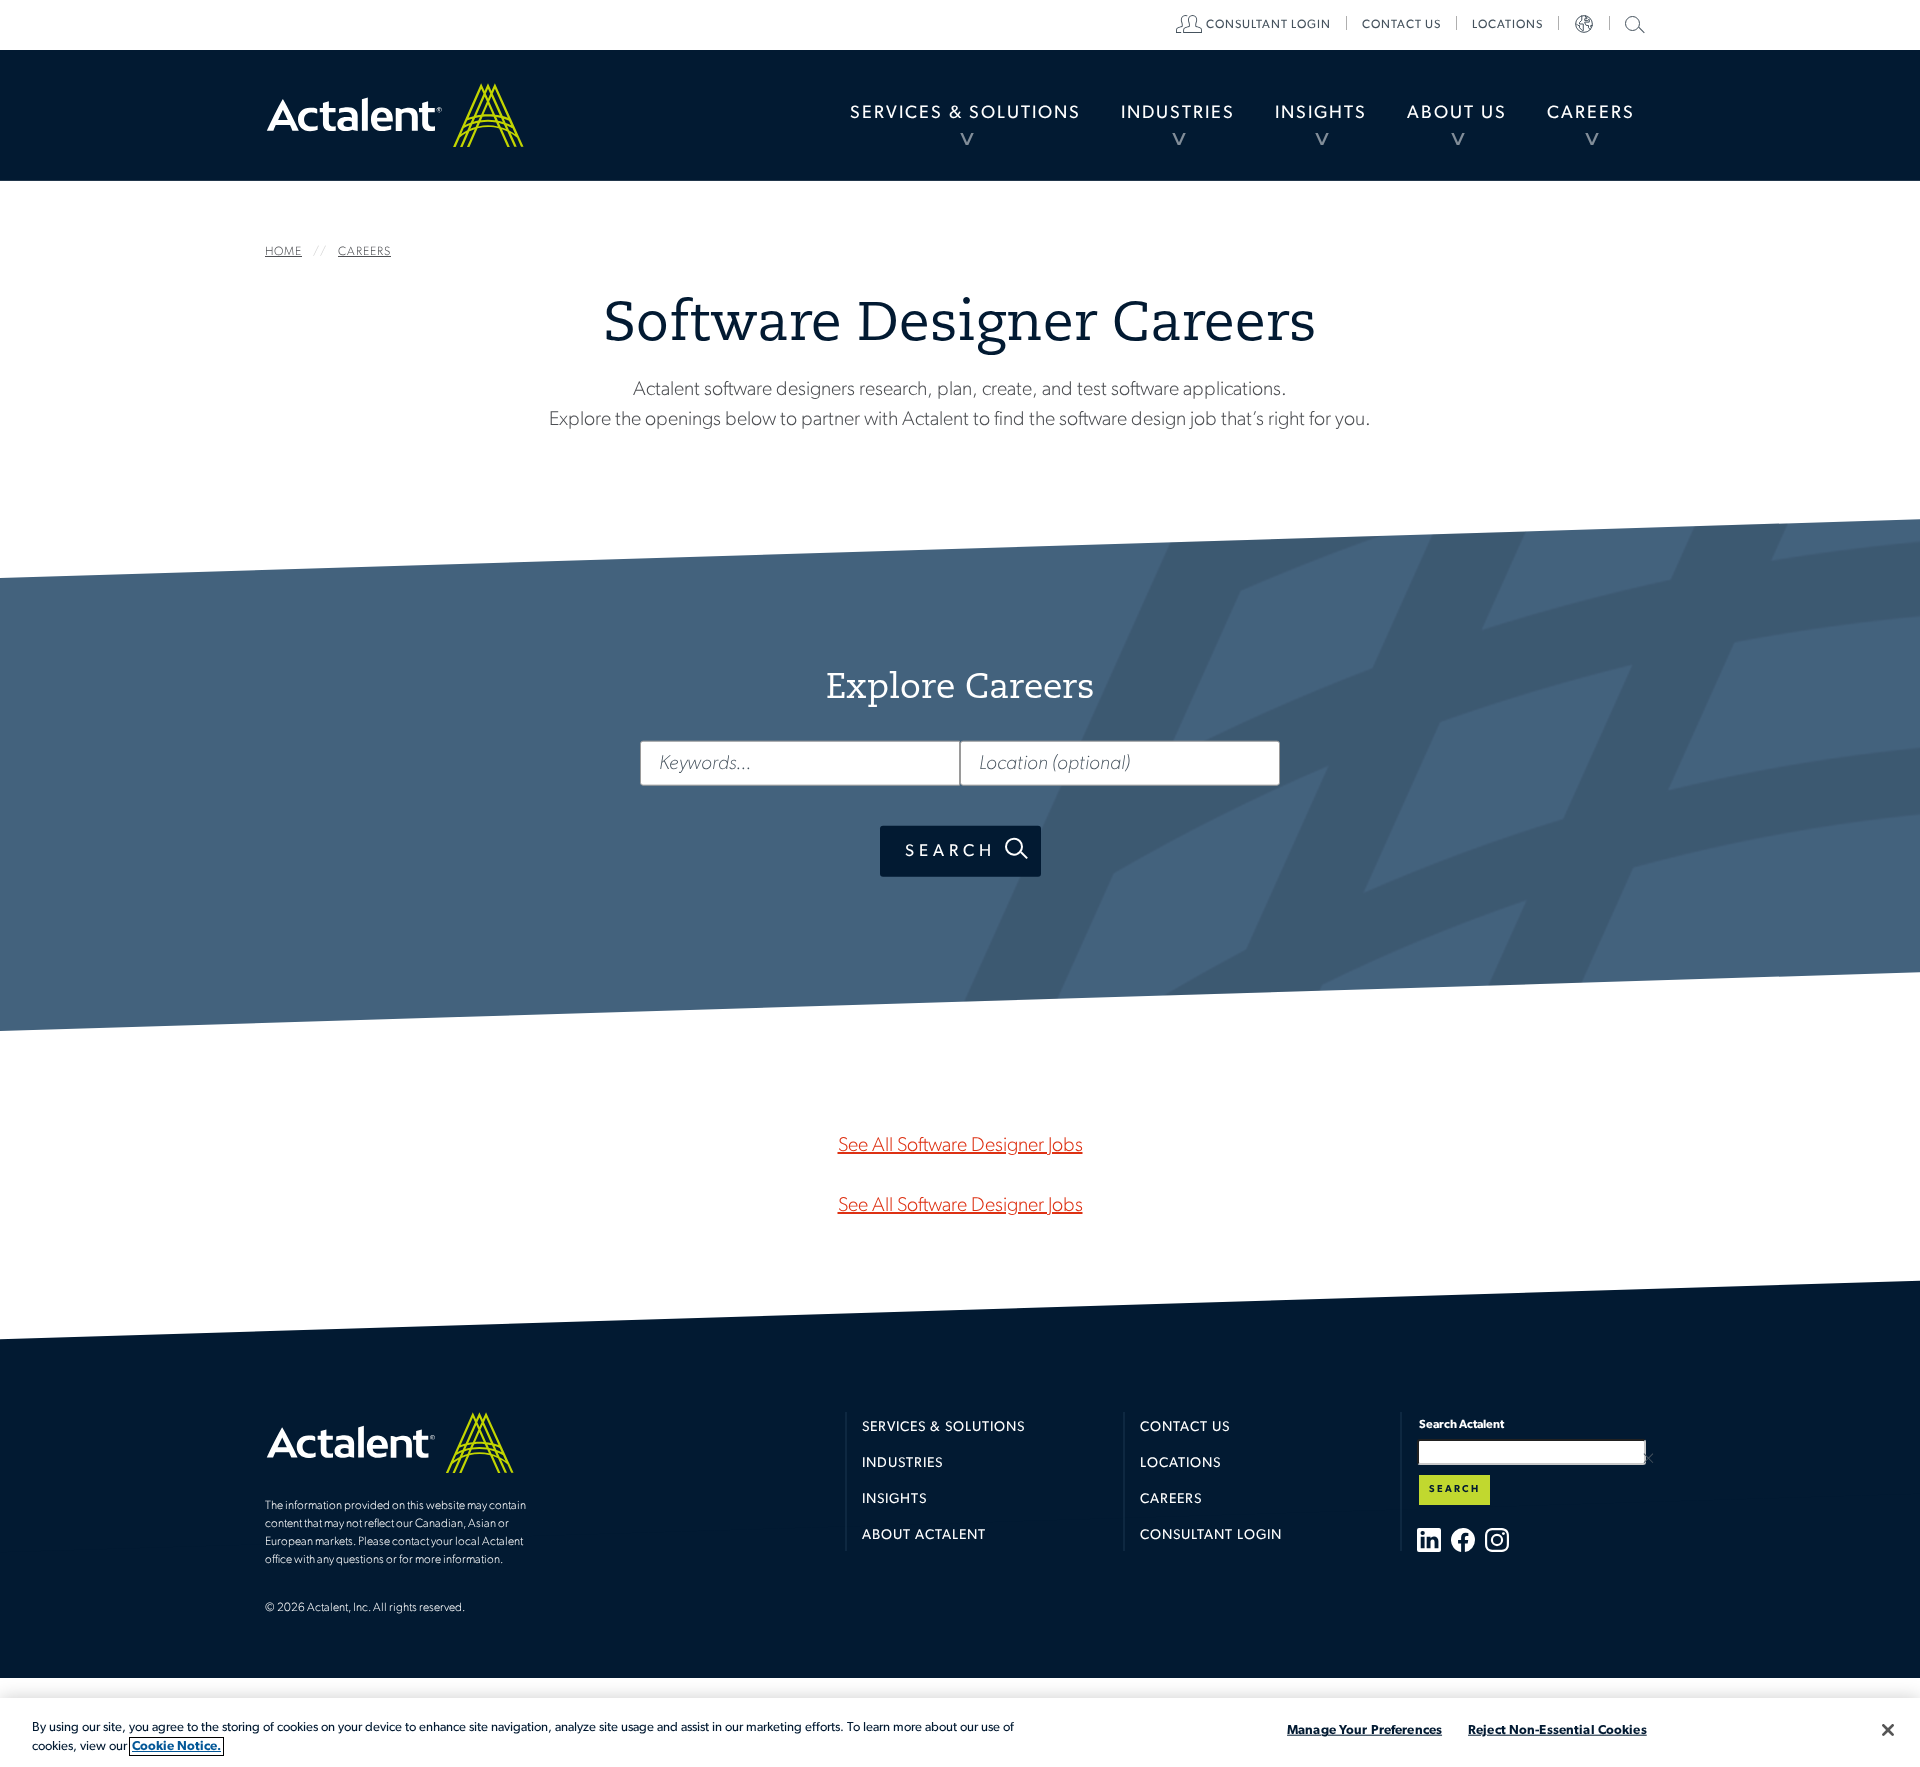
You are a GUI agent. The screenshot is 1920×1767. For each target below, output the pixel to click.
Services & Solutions (965, 114)
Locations (1507, 25)
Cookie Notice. (176, 1746)
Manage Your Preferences (1364, 1730)
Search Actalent (1632, 23)
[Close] (1888, 1730)
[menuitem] (965, 115)
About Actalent (924, 1535)
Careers (1591, 114)
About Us (1457, 114)
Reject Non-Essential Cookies (1557, 1730)
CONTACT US (1401, 25)
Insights (1321, 114)
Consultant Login (1268, 25)
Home (395, 115)
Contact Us (1185, 1427)
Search (950, 850)
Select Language (1584, 25)
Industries (1178, 114)
